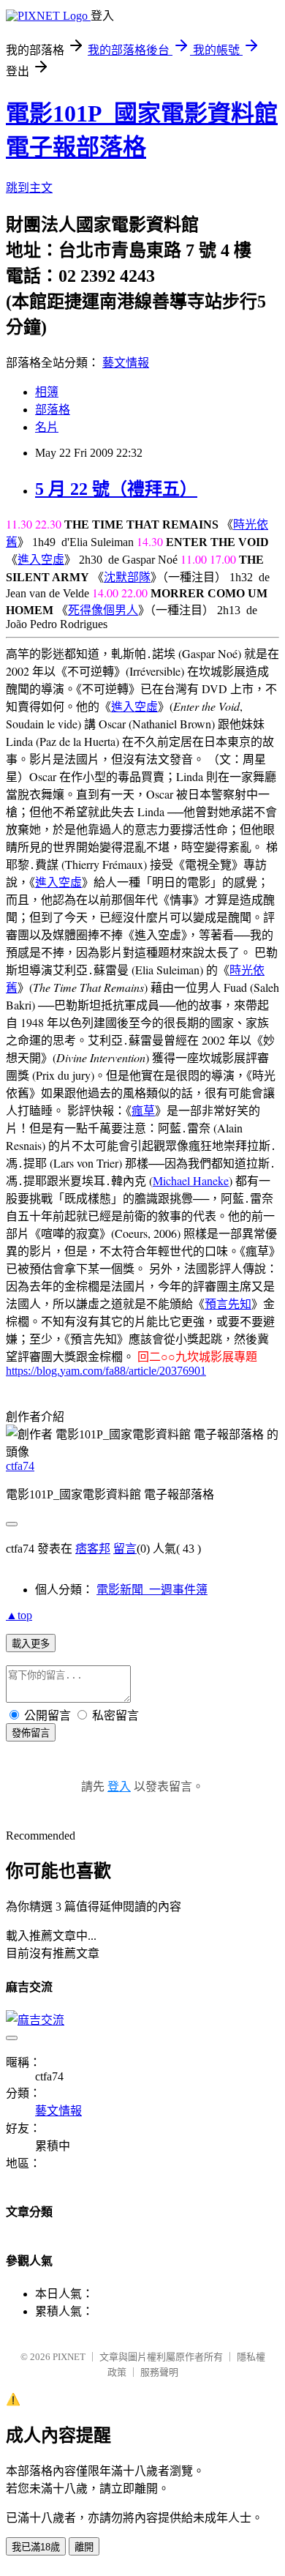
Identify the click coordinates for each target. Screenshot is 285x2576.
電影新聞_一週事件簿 (152, 1590)
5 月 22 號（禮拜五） (116, 489)
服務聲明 (159, 2372)
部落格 (53, 410)
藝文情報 (126, 363)
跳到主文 (29, 188)
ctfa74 (20, 1466)
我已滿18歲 (36, 2547)
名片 (47, 427)
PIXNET (69, 2357)
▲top (19, 1615)
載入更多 (31, 1644)
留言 (125, 1549)
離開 (84, 2547)
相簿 (47, 392)
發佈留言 (31, 1733)
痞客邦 (93, 1549)
